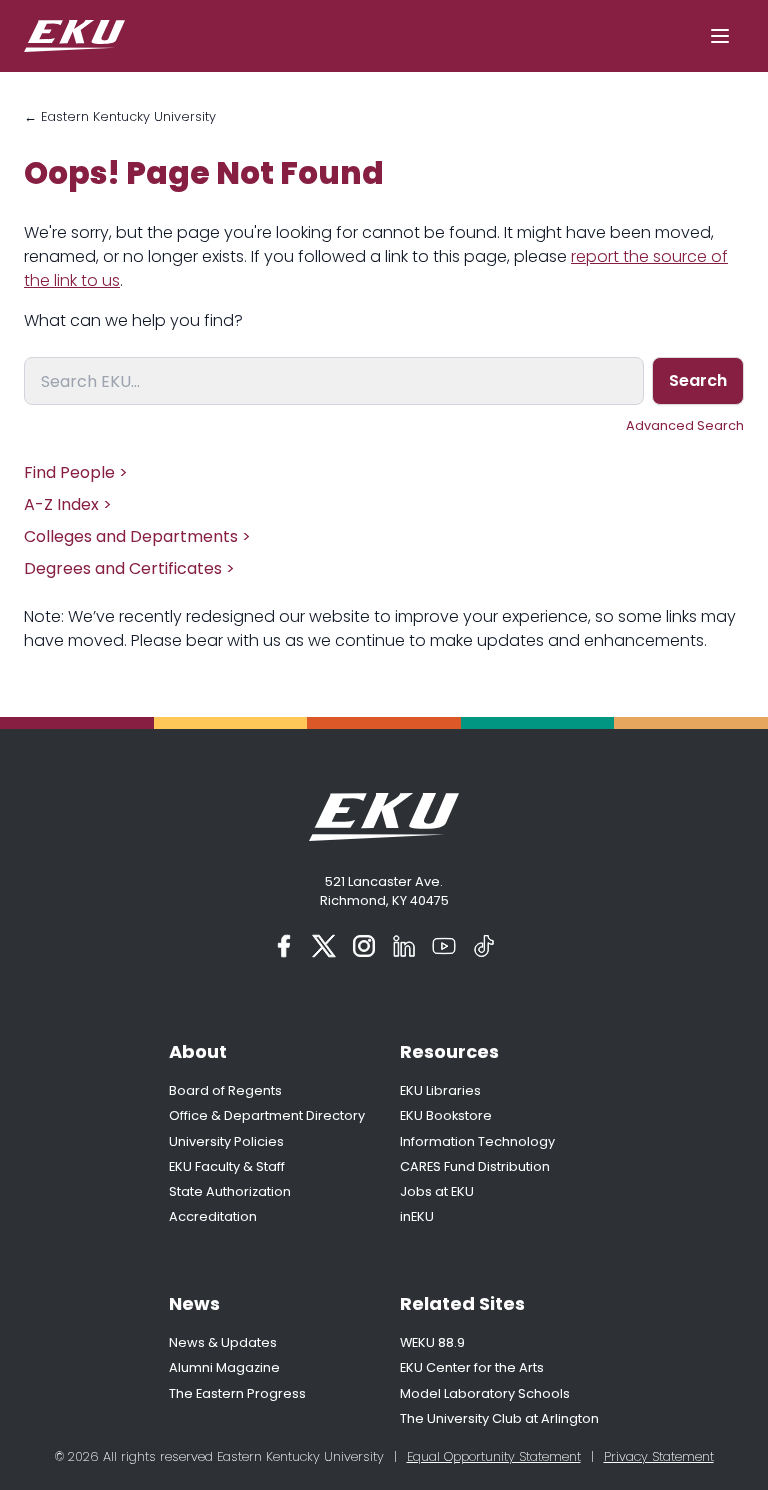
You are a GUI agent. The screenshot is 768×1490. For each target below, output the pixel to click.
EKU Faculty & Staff (227, 1166)
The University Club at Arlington (499, 1418)
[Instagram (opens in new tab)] (364, 946)
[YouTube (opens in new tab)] (444, 946)
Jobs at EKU (437, 1191)
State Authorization (230, 1191)
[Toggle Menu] (720, 36)
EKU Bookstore (446, 1115)
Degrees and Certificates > (129, 568)
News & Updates (223, 1342)
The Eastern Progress (237, 1393)
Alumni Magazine (224, 1367)
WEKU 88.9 (432, 1342)
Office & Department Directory (267, 1115)
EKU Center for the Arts (472, 1367)
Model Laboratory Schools (485, 1393)
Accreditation (213, 1216)
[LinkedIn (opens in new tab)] (404, 946)
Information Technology (477, 1141)
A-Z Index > (68, 504)
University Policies (226, 1141)
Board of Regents (225, 1090)
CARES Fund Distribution (475, 1166)
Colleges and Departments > (137, 536)
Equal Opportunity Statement (494, 1456)
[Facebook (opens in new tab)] (284, 946)
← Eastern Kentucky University (120, 116)
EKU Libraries (440, 1090)
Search (698, 380)
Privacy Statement (659, 1456)
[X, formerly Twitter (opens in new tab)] (324, 946)
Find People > (76, 472)
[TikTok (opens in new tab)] (484, 946)
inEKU (417, 1216)
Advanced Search (685, 425)
